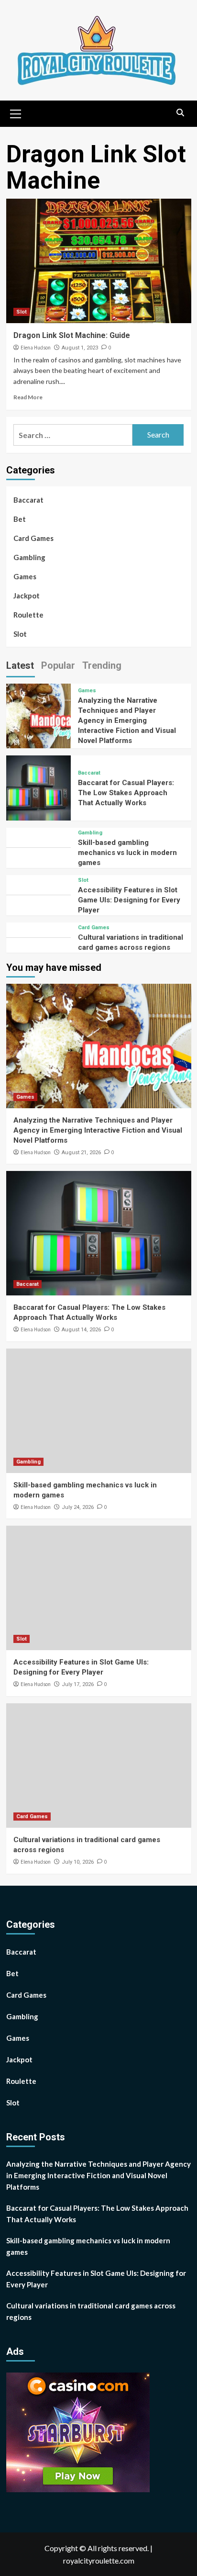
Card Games (33, 538)
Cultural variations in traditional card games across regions (91, 2311)
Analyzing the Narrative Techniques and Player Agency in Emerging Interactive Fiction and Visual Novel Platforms (127, 720)
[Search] (181, 113)
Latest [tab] (20, 665)
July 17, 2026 (78, 1684)
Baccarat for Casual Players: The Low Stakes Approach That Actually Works (126, 793)
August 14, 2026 (81, 1330)
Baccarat (28, 500)
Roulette (28, 615)
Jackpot (27, 596)
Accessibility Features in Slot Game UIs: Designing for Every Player (129, 900)
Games (25, 576)
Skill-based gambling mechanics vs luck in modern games (127, 853)
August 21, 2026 (81, 1153)
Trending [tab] (102, 665)
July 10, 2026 (78, 1862)
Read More (28, 397)
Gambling (29, 557)
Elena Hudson (36, 348)
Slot (22, 312)
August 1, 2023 (80, 348)
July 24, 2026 (78, 1507)
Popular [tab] (58, 665)
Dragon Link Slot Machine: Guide (72, 335)
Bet (20, 519)
